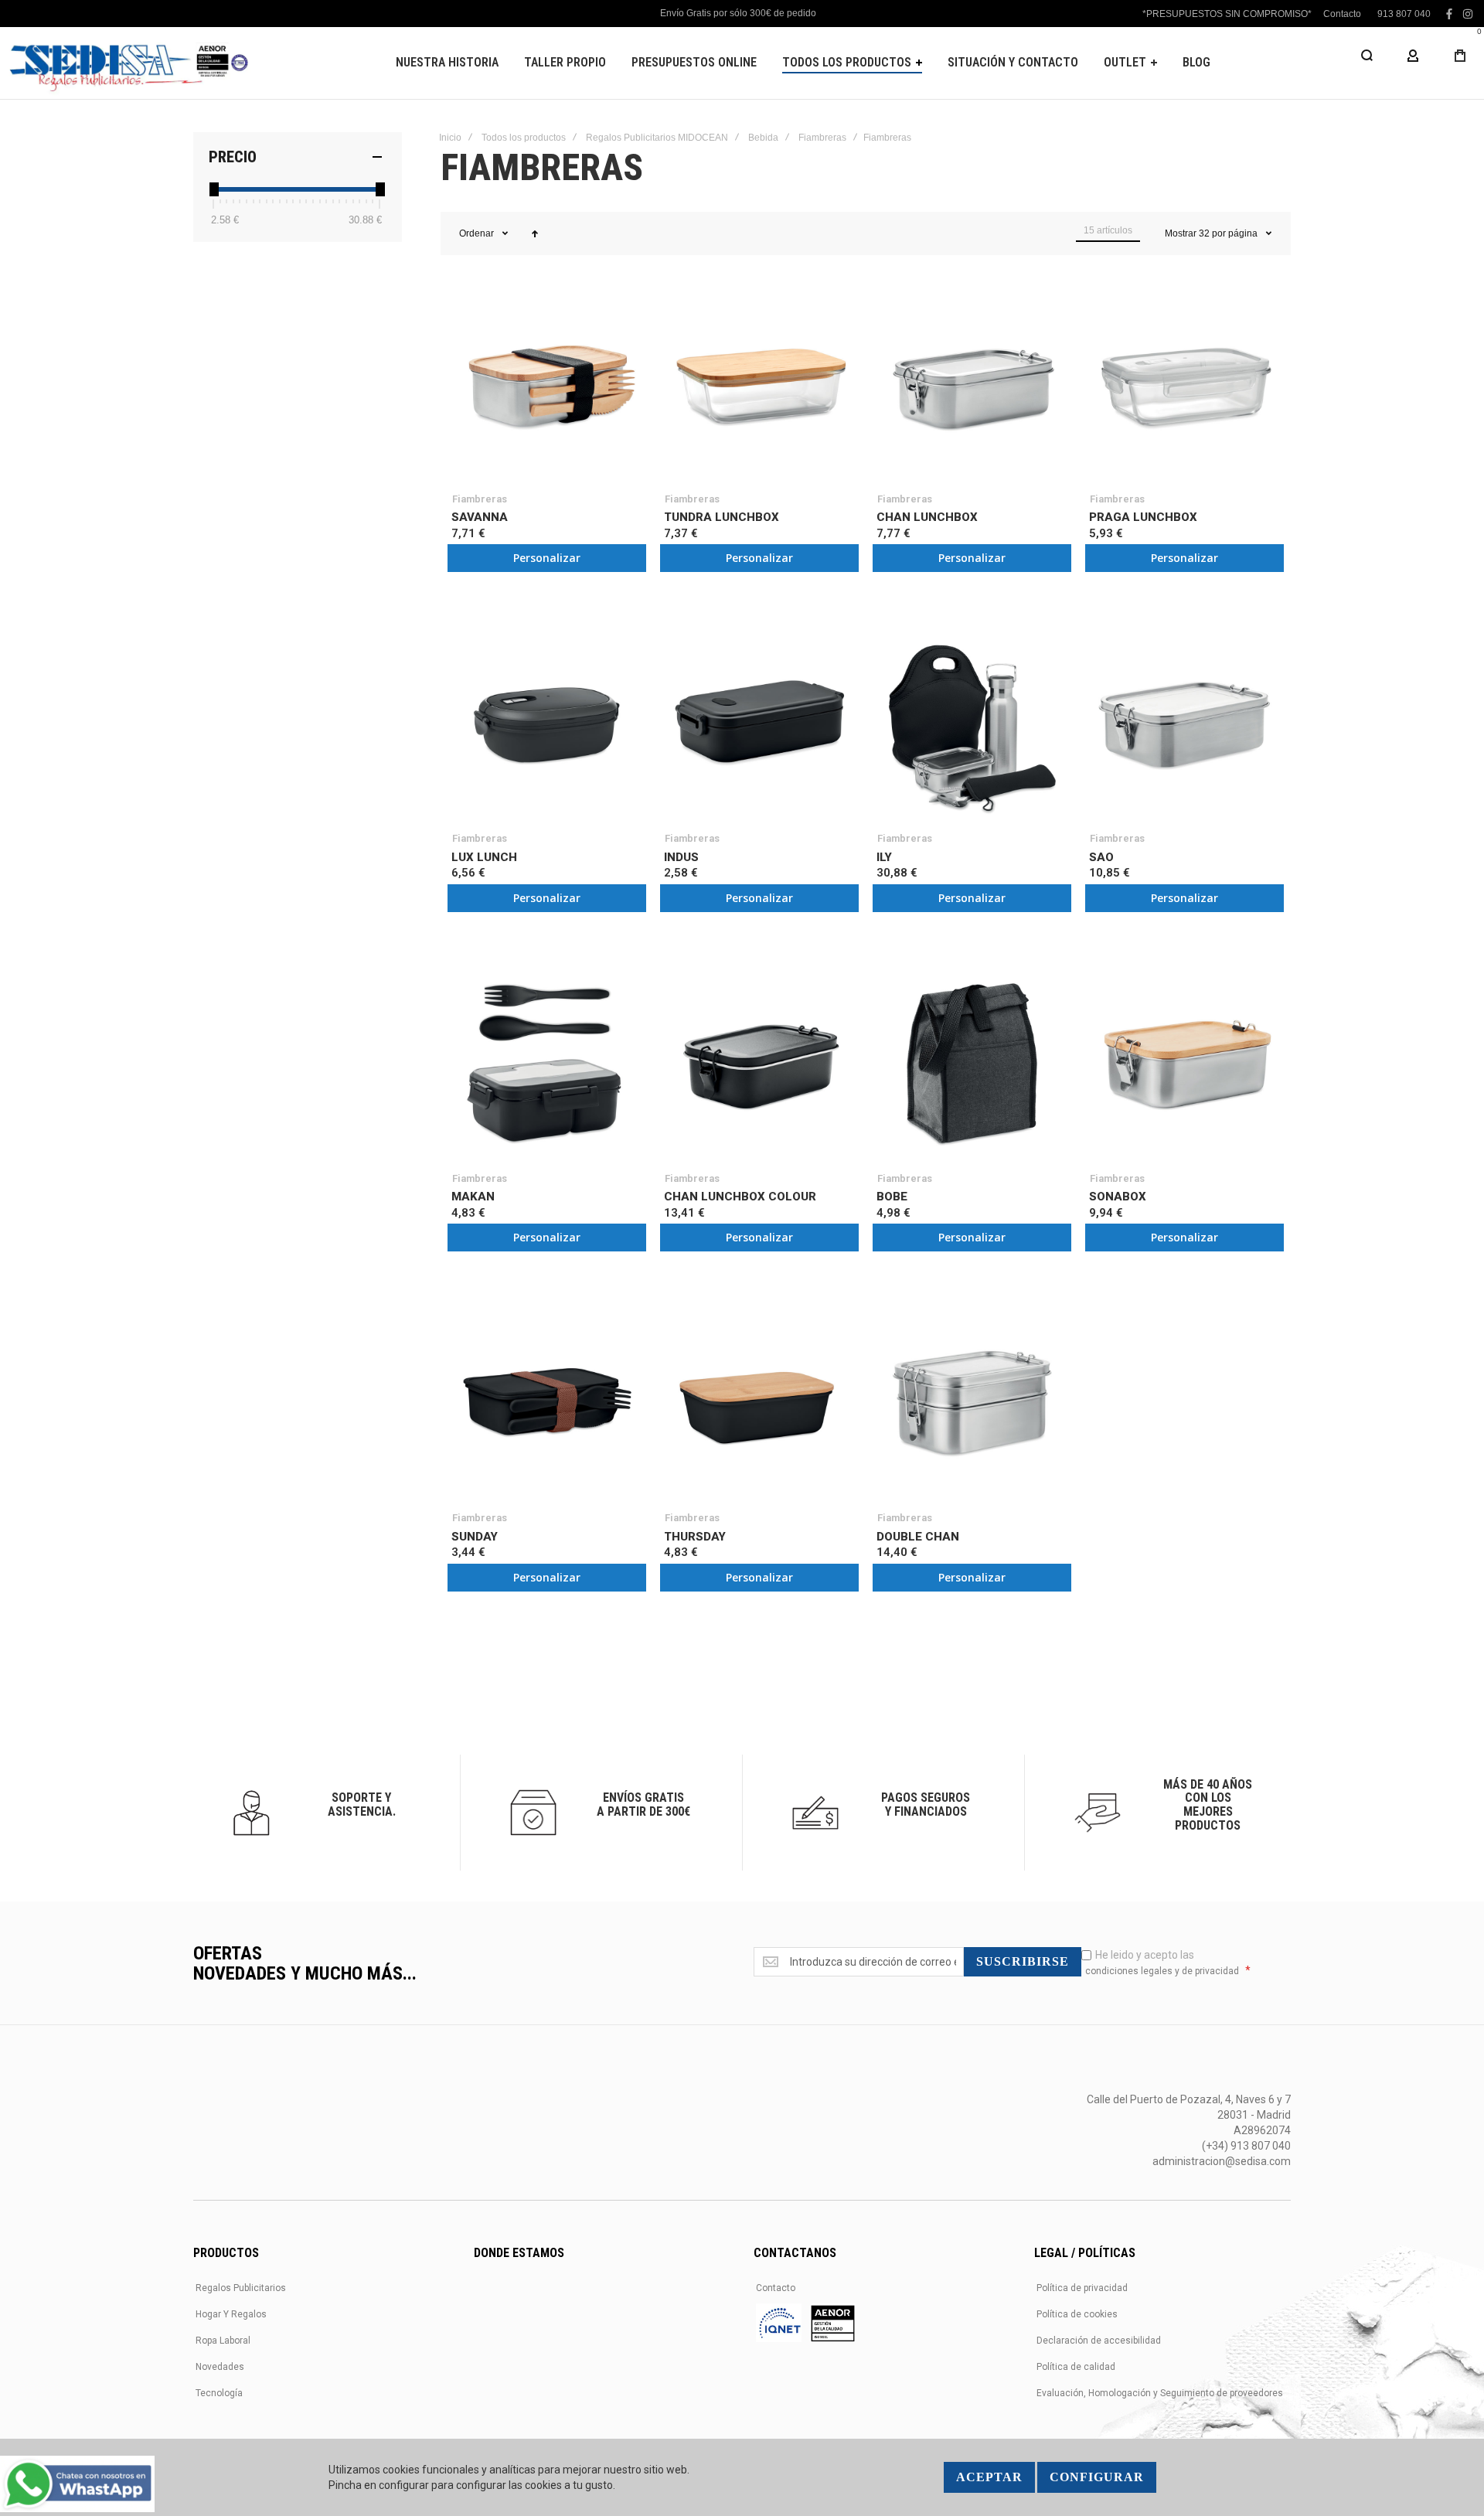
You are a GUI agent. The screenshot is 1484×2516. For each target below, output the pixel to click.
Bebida (763, 138)
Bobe (892, 1197)
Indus (681, 857)
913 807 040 (1404, 14)
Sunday (475, 1537)
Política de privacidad (1082, 2288)
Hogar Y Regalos (231, 2314)
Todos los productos (524, 138)
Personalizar (547, 558)
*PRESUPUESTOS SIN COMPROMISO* (1227, 14)
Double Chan (918, 1537)
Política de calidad (1076, 2367)
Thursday (695, 1537)
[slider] (213, 189)
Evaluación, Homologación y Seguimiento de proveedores (1160, 2393)
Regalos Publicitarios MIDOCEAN (657, 138)
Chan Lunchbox (927, 517)
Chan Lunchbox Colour (740, 1197)
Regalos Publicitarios (241, 2288)
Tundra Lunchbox (722, 517)
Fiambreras (822, 138)
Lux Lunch (484, 857)
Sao (1101, 857)
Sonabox (1118, 1197)
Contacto (1342, 14)
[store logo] (128, 63)
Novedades (220, 2367)
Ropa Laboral (223, 2341)
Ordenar (477, 233)
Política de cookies (1077, 2314)
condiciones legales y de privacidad (1162, 1971)
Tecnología (219, 2393)
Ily (884, 857)
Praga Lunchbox (1143, 517)
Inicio (450, 138)
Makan (473, 1197)
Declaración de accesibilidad (1099, 2341)
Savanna (480, 517)
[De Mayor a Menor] (535, 233)
